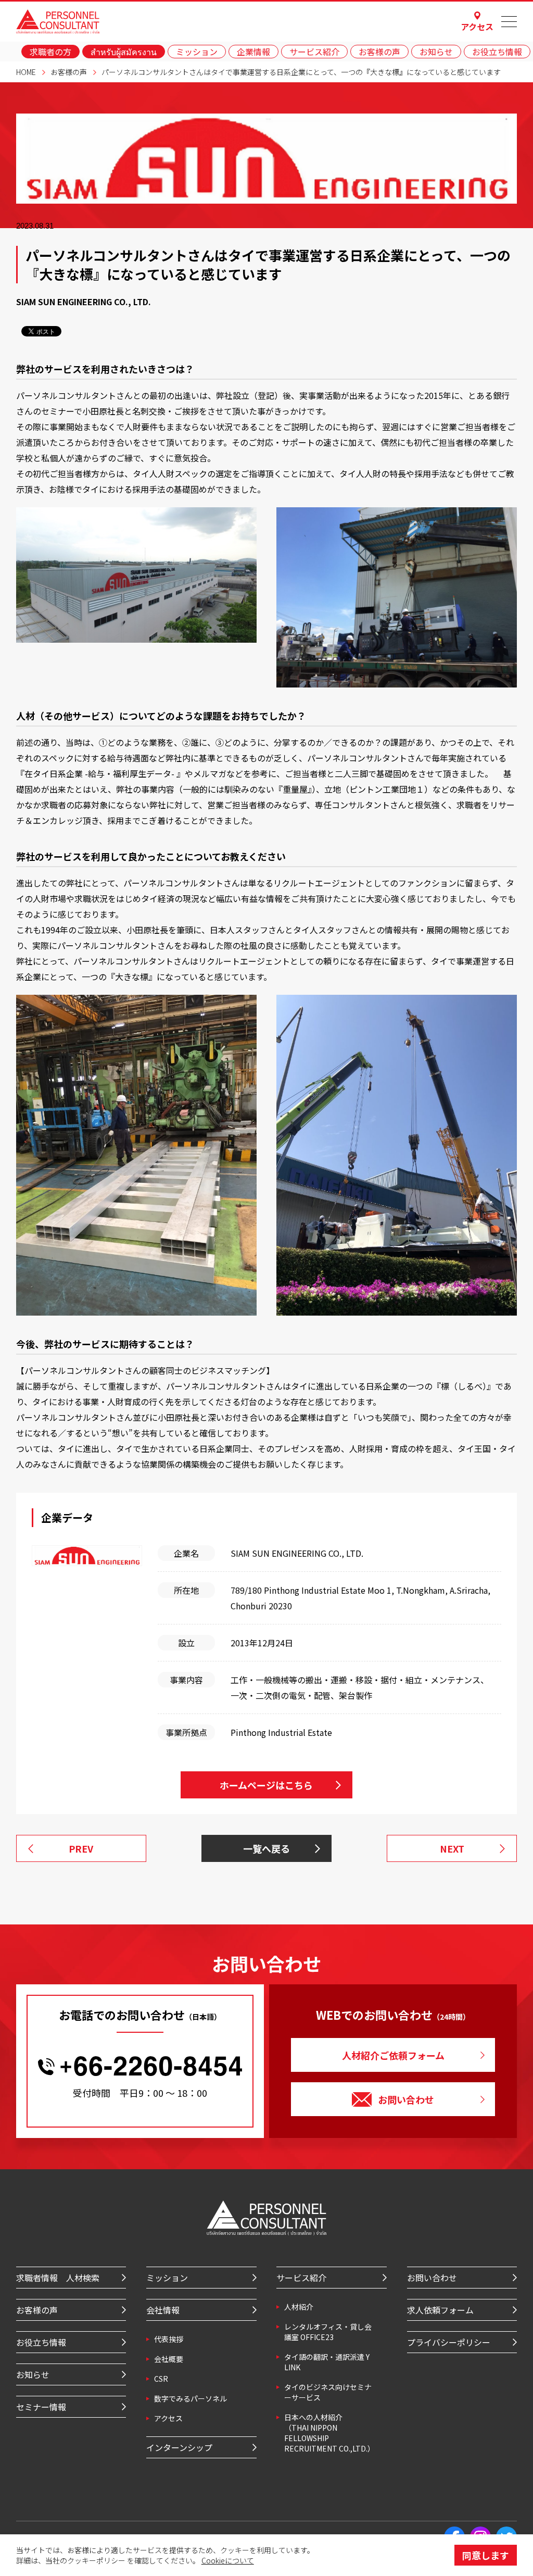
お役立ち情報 (497, 52)
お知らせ (436, 52)
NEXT (452, 1848)
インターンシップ (179, 2447)
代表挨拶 (169, 2339)
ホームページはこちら (266, 1785)
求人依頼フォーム (440, 2310)
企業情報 (253, 52)
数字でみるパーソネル (191, 2398)
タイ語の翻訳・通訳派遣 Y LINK (327, 2362)
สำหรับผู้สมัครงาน (124, 52)
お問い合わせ (406, 2099)
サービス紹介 (314, 52)
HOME (26, 72)
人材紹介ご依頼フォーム (393, 2055)
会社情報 (163, 2310)
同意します (486, 2555)
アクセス (477, 26)
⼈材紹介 (299, 2307)
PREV (81, 1848)
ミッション (197, 52)
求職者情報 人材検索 (58, 2278)
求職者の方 (50, 52)
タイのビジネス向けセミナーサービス (328, 2392)
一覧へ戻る (266, 1848)
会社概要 (169, 2359)
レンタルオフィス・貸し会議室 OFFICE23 (328, 2332)
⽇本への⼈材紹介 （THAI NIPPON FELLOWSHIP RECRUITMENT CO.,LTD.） (329, 2433)
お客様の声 (379, 52)
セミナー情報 (41, 2407)
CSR (161, 2379)
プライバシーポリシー (449, 2342)
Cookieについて (228, 2560)
